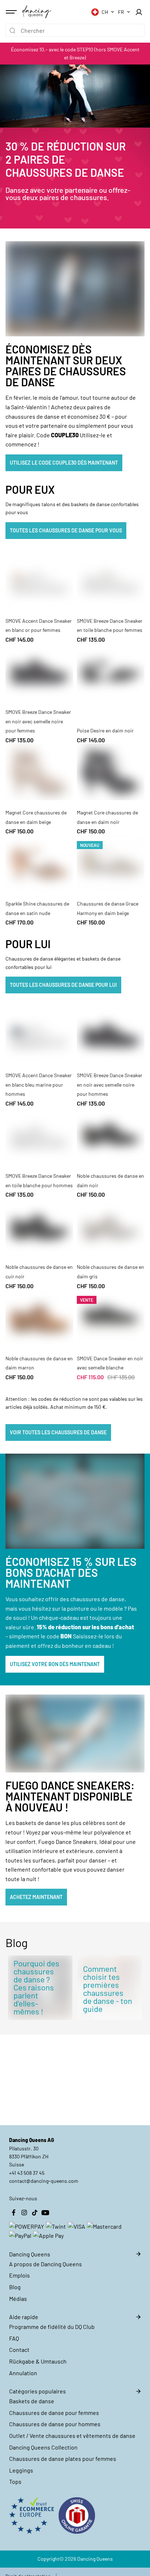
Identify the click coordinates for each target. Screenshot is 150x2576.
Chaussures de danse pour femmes (54, 2413)
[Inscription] (139, 12)
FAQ (14, 2338)
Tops (15, 2481)
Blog (15, 2287)
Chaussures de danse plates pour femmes (63, 2458)
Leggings (21, 2470)
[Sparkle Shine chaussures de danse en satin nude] (39, 863)
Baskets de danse (32, 2401)
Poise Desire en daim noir (105, 730)
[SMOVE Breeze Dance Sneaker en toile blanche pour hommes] (39, 1135)
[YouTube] (45, 2213)
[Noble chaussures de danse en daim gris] (111, 1226)
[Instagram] (24, 2213)
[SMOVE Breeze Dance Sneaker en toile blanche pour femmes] (111, 580)
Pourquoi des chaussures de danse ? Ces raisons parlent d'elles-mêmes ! (36, 1987)
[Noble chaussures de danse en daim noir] (111, 1135)
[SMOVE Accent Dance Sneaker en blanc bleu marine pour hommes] (39, 1035)
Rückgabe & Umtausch (38, 2361)
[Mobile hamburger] (12, 12)
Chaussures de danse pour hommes (55, 2424)
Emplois (19, 2275)
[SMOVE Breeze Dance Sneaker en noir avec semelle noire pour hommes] (111, 1035)
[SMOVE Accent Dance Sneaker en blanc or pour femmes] (39, 580)
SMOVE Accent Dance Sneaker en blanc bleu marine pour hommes (39, 1084)
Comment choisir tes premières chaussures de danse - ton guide (108, 1989)
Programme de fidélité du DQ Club (52, 2327)
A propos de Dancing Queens (46, 2264)
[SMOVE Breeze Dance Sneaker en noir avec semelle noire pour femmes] (39, 671)
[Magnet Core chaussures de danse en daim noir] (111, 772)
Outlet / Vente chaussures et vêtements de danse (72, 2436)
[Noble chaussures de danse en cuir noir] (39, 1226)
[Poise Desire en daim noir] (111, 671)
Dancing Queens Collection (43, 2447)
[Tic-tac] (35, 2213)
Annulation (23, 2373)
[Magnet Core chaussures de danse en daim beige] (39, 772)
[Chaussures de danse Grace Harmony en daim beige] (111, 863)
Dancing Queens (95, 2559)
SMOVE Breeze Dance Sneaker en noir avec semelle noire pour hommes (110, 1084)
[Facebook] (13, 2213)
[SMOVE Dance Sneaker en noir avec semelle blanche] (111, 1318)
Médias (18, 2299)
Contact (19, 2350)
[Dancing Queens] (37, 12)
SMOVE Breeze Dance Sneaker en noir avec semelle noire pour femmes (38, 721)
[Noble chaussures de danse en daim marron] (39, 1318)
